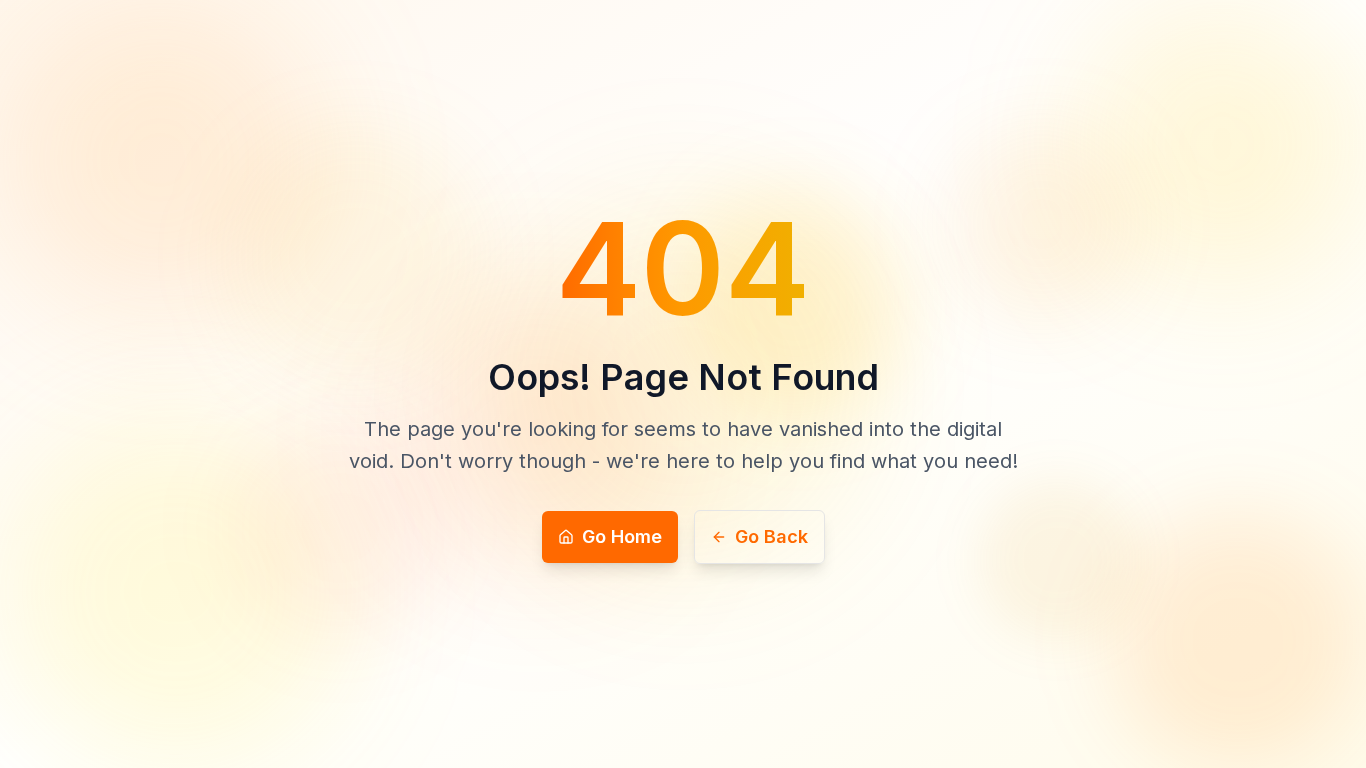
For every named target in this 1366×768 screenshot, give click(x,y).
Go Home (622, 536)
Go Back (771, 536)
